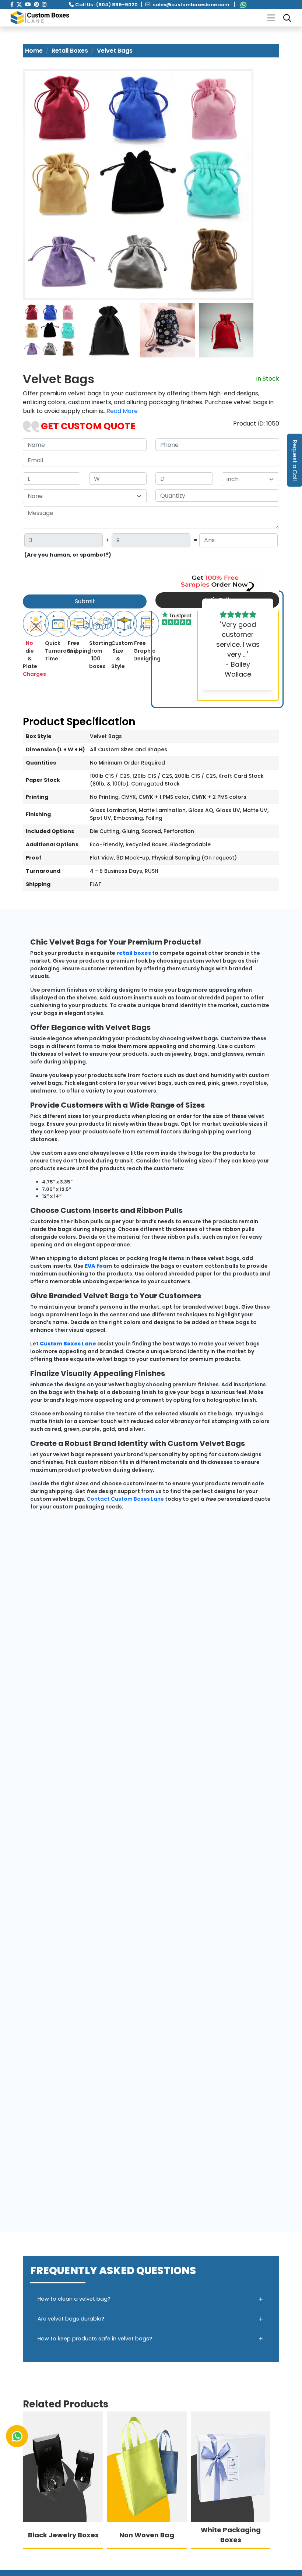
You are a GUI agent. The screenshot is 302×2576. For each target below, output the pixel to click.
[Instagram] (44, 4)
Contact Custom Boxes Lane (125, 1499)
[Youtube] (28, 4)
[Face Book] (12, 4)
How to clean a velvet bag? (74, 2299)
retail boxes (134, 953)
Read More (122, 411)
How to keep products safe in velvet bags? (95, 2339)
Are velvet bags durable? (71, 2319)
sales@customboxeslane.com (191, 5)
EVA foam (99, 1266)
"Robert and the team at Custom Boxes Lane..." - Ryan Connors (238, 649)
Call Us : (106, 5)
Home (34, 51)
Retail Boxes (70, 51)
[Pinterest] (36, 4)
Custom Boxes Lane (68, 1344)
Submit (85, 601)
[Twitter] (19, 4)
